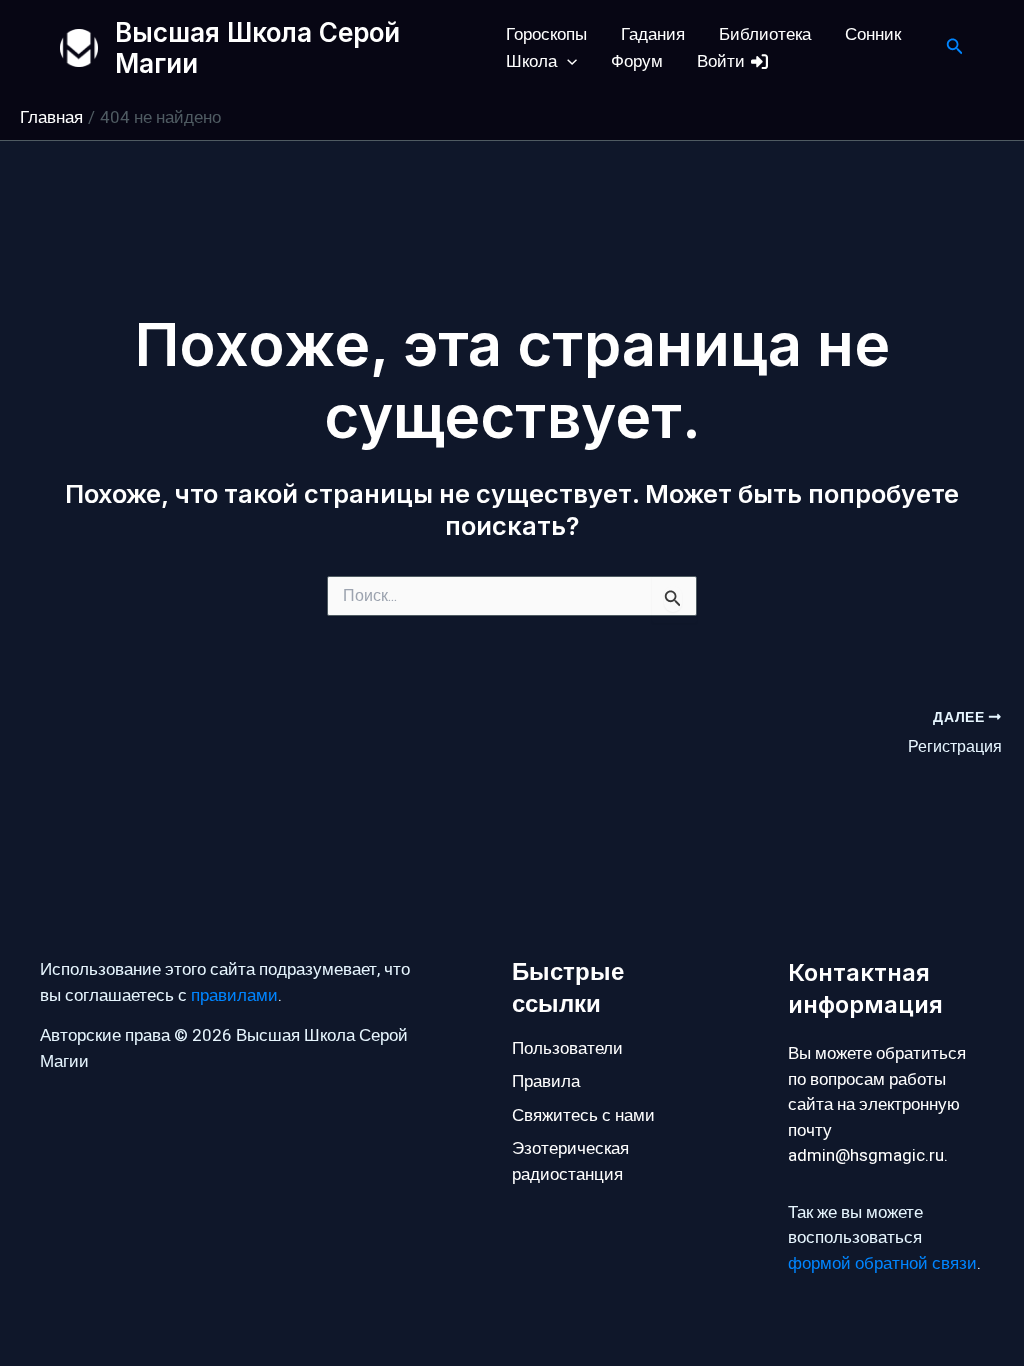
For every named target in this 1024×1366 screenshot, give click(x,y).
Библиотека (765, 34)
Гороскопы (546, 34)
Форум (637, 61)
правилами (234, 995)
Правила (546, 1081)
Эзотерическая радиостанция (570, 1161)
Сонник (873, 34)
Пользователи (567, 1048)
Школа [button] (531, 61)
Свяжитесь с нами (583, 1115)
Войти (723, 61)
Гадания (653, 34)
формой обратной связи (882, 1263)
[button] (567, 61)
